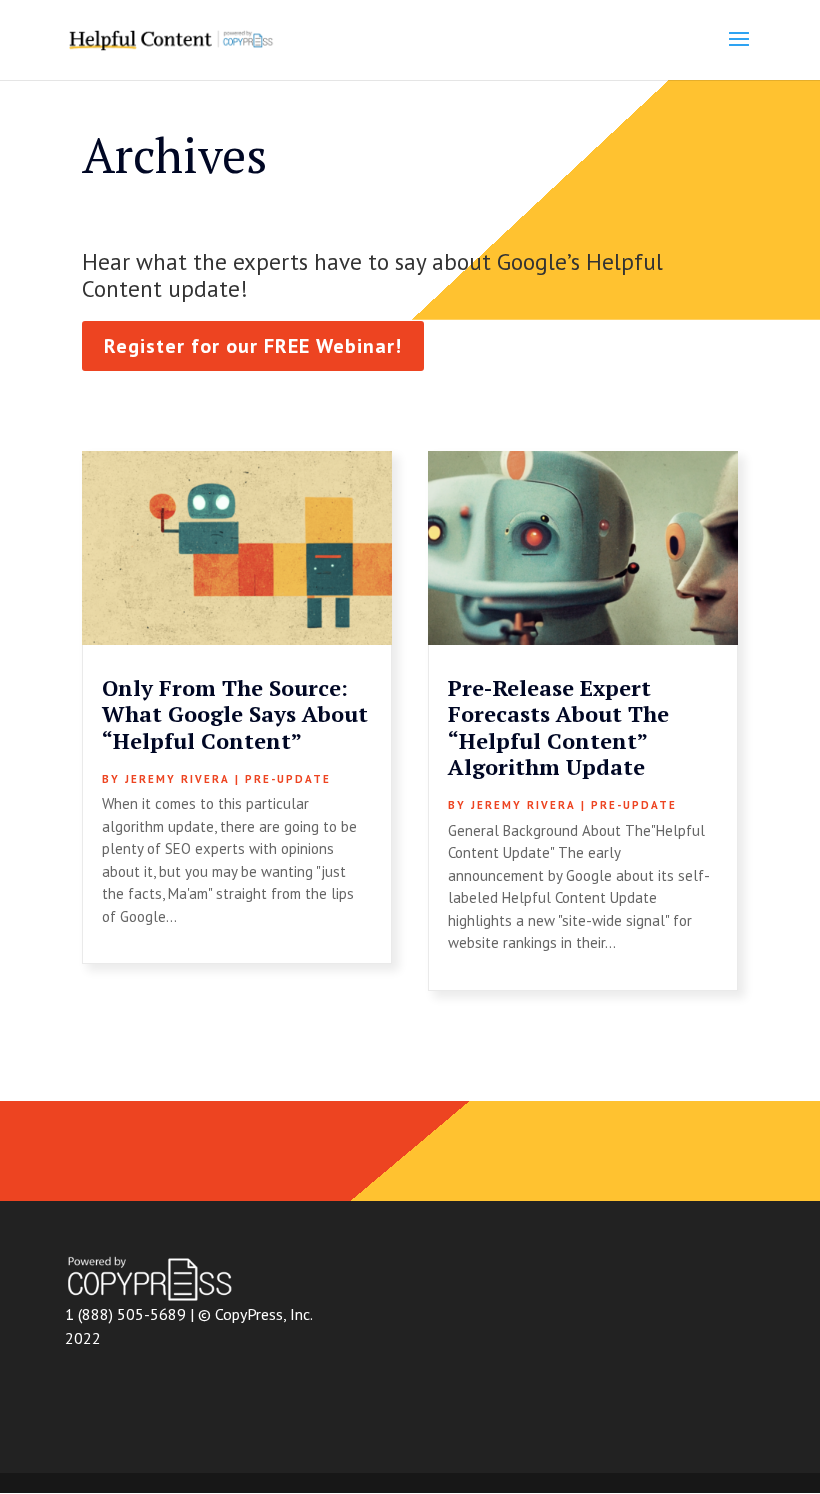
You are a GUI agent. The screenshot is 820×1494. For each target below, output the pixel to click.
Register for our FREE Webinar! (253, 346)
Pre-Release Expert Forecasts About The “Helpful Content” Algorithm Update (558, 727)
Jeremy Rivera (177, 779)
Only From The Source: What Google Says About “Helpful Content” (235, 714)
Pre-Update (288, 779)
